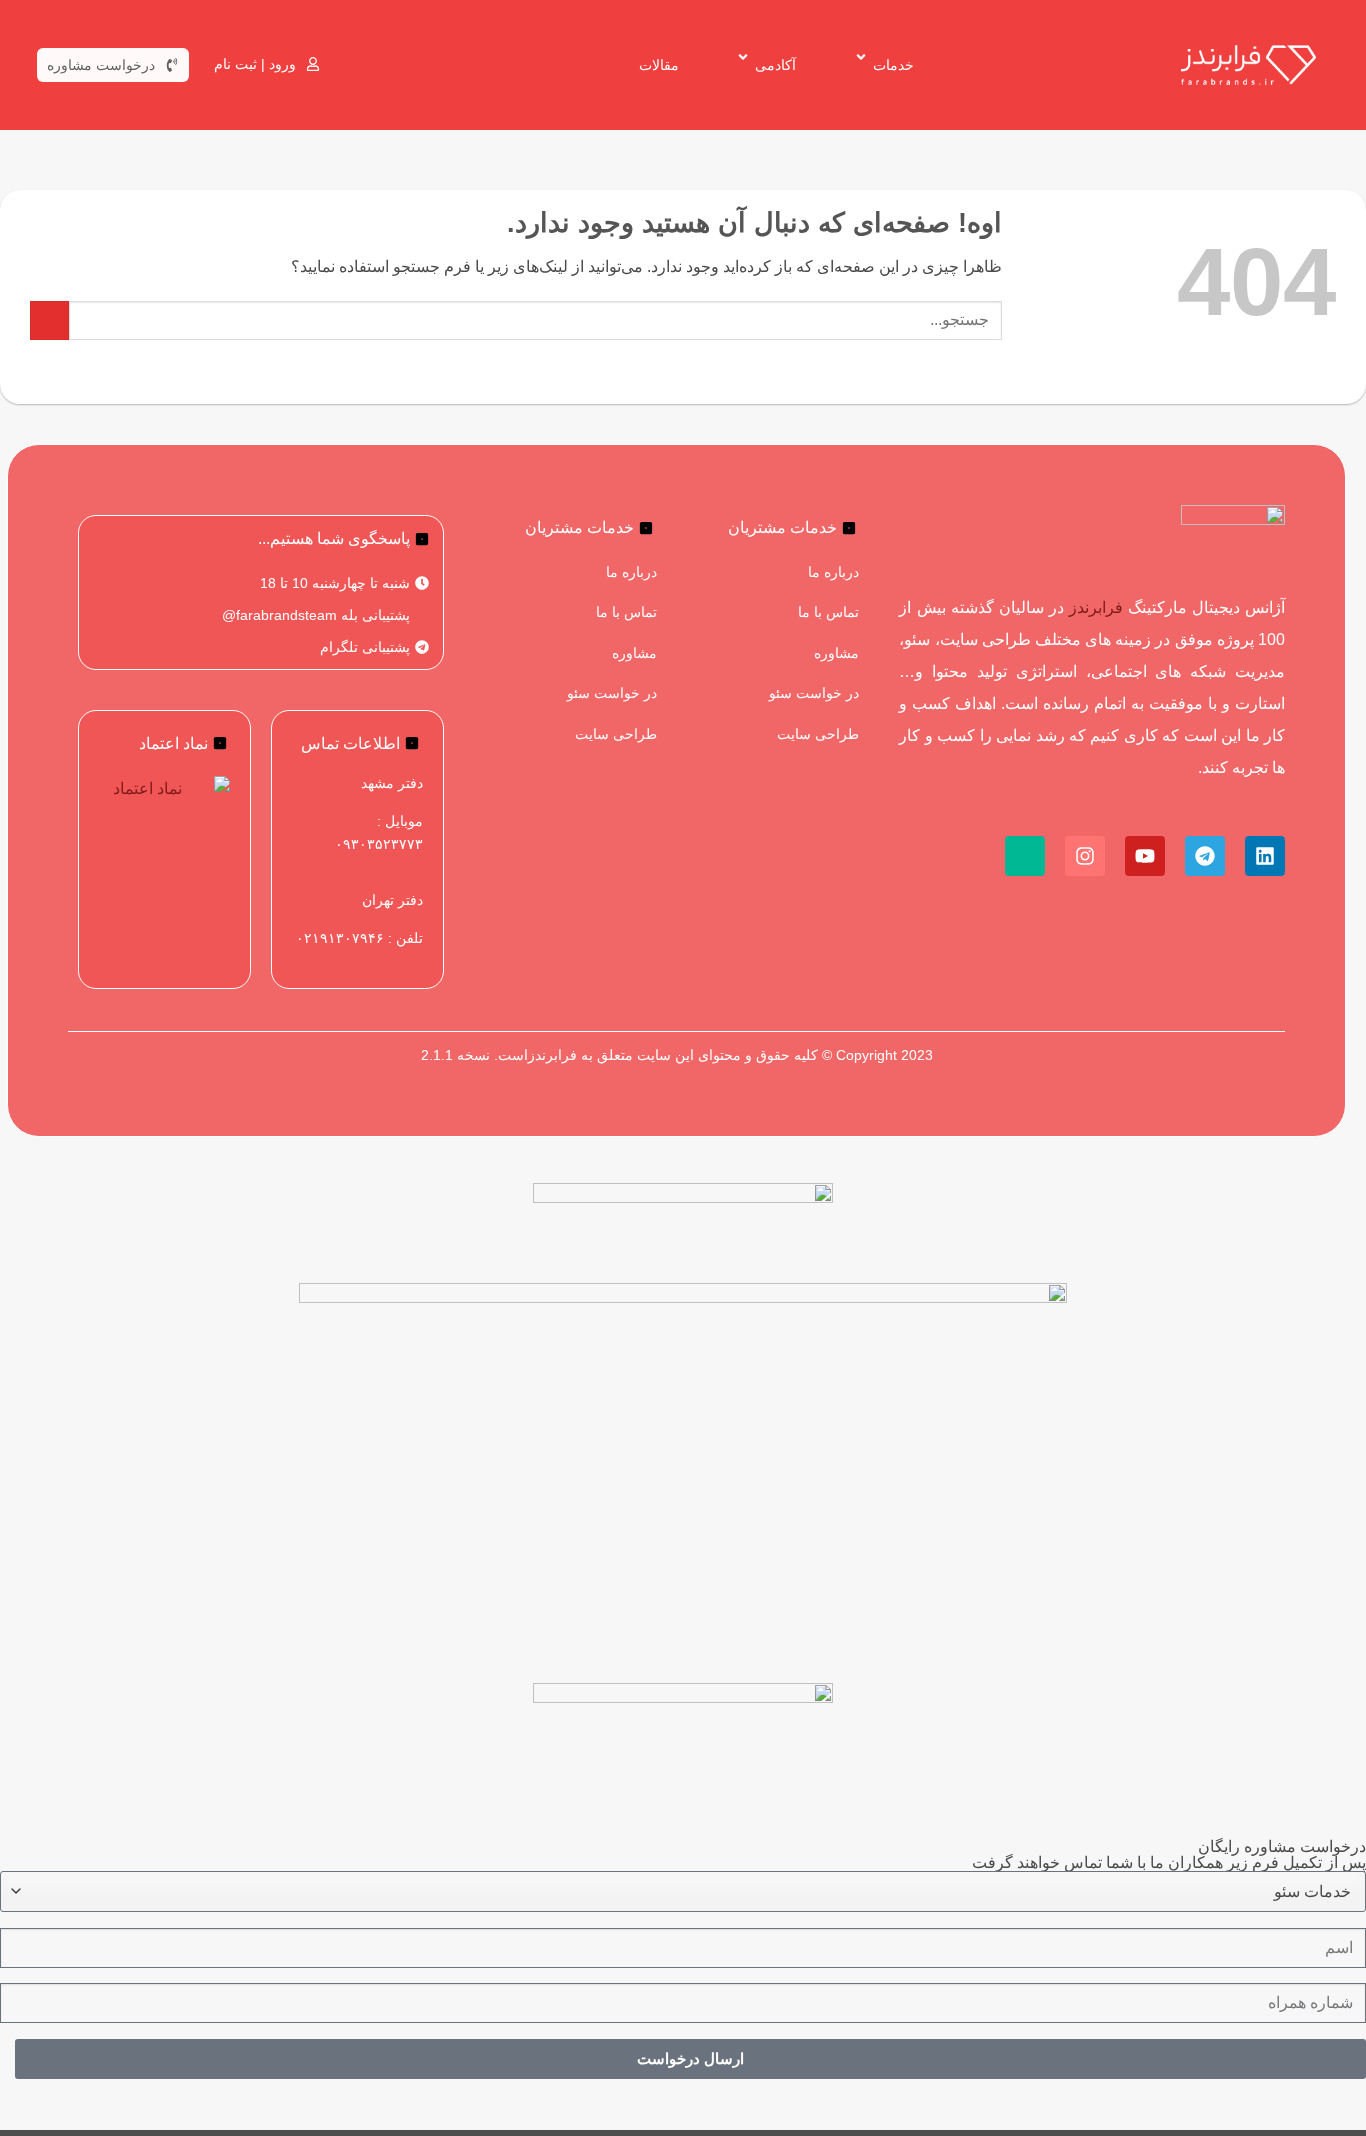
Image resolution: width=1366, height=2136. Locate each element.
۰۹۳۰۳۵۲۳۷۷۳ (379, 844)
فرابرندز (1096, 607)
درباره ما (833, 572)
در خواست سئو (814, 693)
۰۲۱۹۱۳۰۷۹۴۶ (340, 938)
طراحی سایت (818, 734)
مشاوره (836, 653)
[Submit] (49, 320)
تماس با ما (828, 612)
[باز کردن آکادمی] (738, 57)
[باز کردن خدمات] (856, 57)
